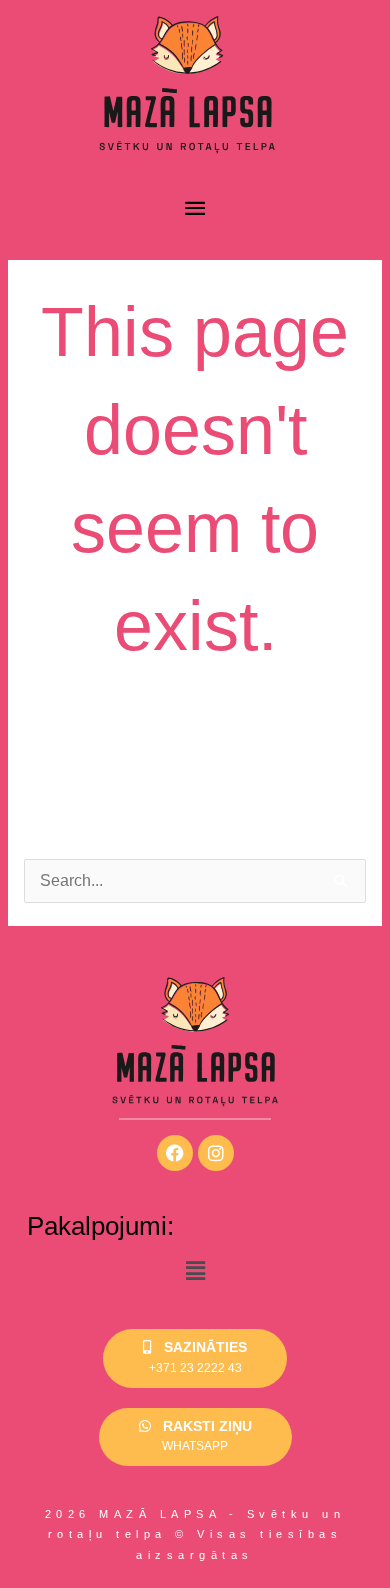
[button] (195, 1272)
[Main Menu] (195, 208)
